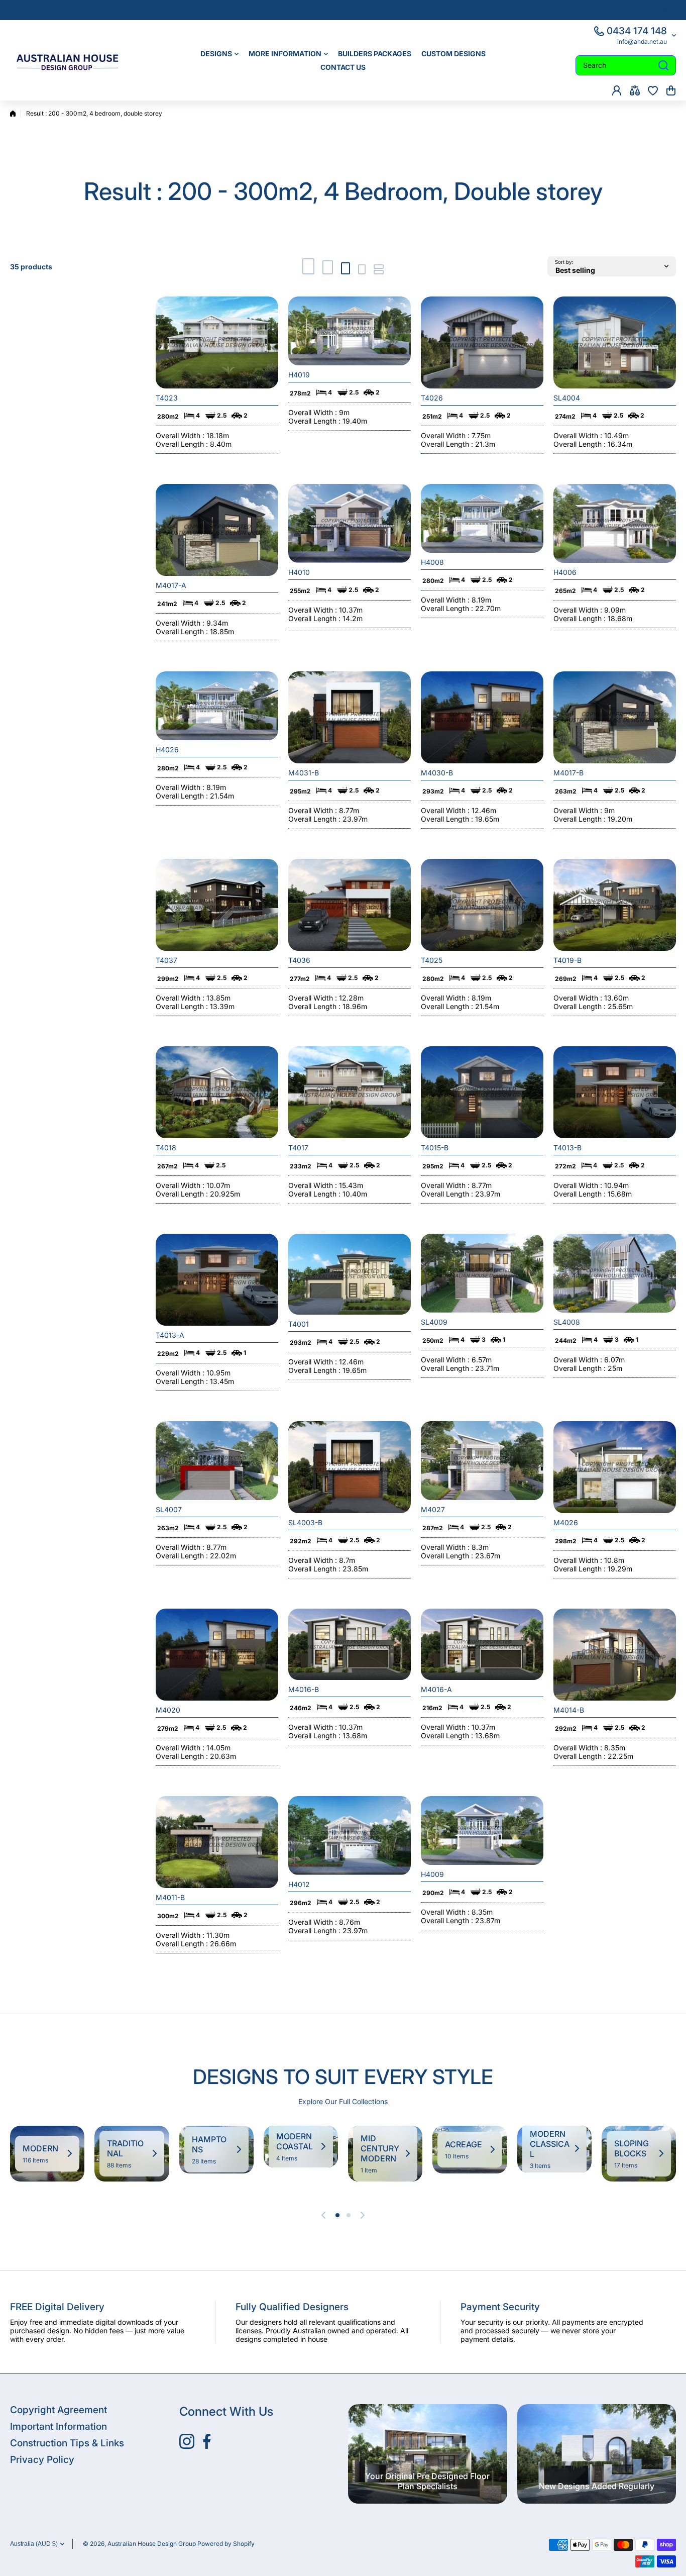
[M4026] (615, 1467)
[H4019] (350, 331)
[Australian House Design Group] (73, 60)
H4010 (299, 572)
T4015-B (435, 1148)
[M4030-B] (482, 717)
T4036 (299, 960)
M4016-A (436, 1689)
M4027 (433, 1509)
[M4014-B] (615, 1655)
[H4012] (350, 1836)
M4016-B (304, 1689)
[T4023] (217, 342)
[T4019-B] (615, 905)
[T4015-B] (482, 1092)
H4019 (299, 375)
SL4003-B (305, 1522)
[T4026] (482, 342)
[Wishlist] (653, 90)
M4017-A (171, 585)
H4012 (299, 1884)
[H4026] (217, 706)
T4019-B (567, 960)
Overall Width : (181, 435)
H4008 (432, 562)
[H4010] (350, 523)
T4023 (167, 398)
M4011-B (170, 1897)
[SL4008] (615, 1273)
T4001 (299, 1324)
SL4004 (567, 398)
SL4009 (434, 1322)
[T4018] (217, 1092)
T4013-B (567, 1148)
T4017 (298, 1148)
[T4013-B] (615, 1092)
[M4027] (482, 1461)
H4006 (565, 572)
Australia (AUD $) (34, 2544)
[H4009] (482, 1830)
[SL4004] (615, 342)
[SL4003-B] (350, 1467)
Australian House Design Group (152, 2544)
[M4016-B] (350, 1644)
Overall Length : (183, 444)
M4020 (168, 1710)
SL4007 (169, 1509)
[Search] (663, 65)
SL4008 (567, 1322)
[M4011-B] (217, 1842)
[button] (671, 90)
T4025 (432, 960)
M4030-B (437, 773)
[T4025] (482, 905)
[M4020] (217, 1655)
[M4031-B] (350, 717)
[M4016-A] (482, 1644)
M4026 (566, 1522)
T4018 (166, 1148)
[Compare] (635, 90)
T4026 (432, 398)
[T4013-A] (217, 1280)
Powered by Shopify (226, 2544)
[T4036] (350, 905)
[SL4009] (482, 1273)
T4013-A (170, 1335)
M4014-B (569, 1710)
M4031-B (304, 773)
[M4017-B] (615, 717)
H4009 (432, 1874)
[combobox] (626, 65)
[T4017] (350, 1092)
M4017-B (568, 773)
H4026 (167, 750)
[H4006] (615, 523)
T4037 (166, 960)
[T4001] (350, 1274)
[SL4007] (217, 1461)
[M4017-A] (217, 530)
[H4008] (482, 518)
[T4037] (217, 905)
